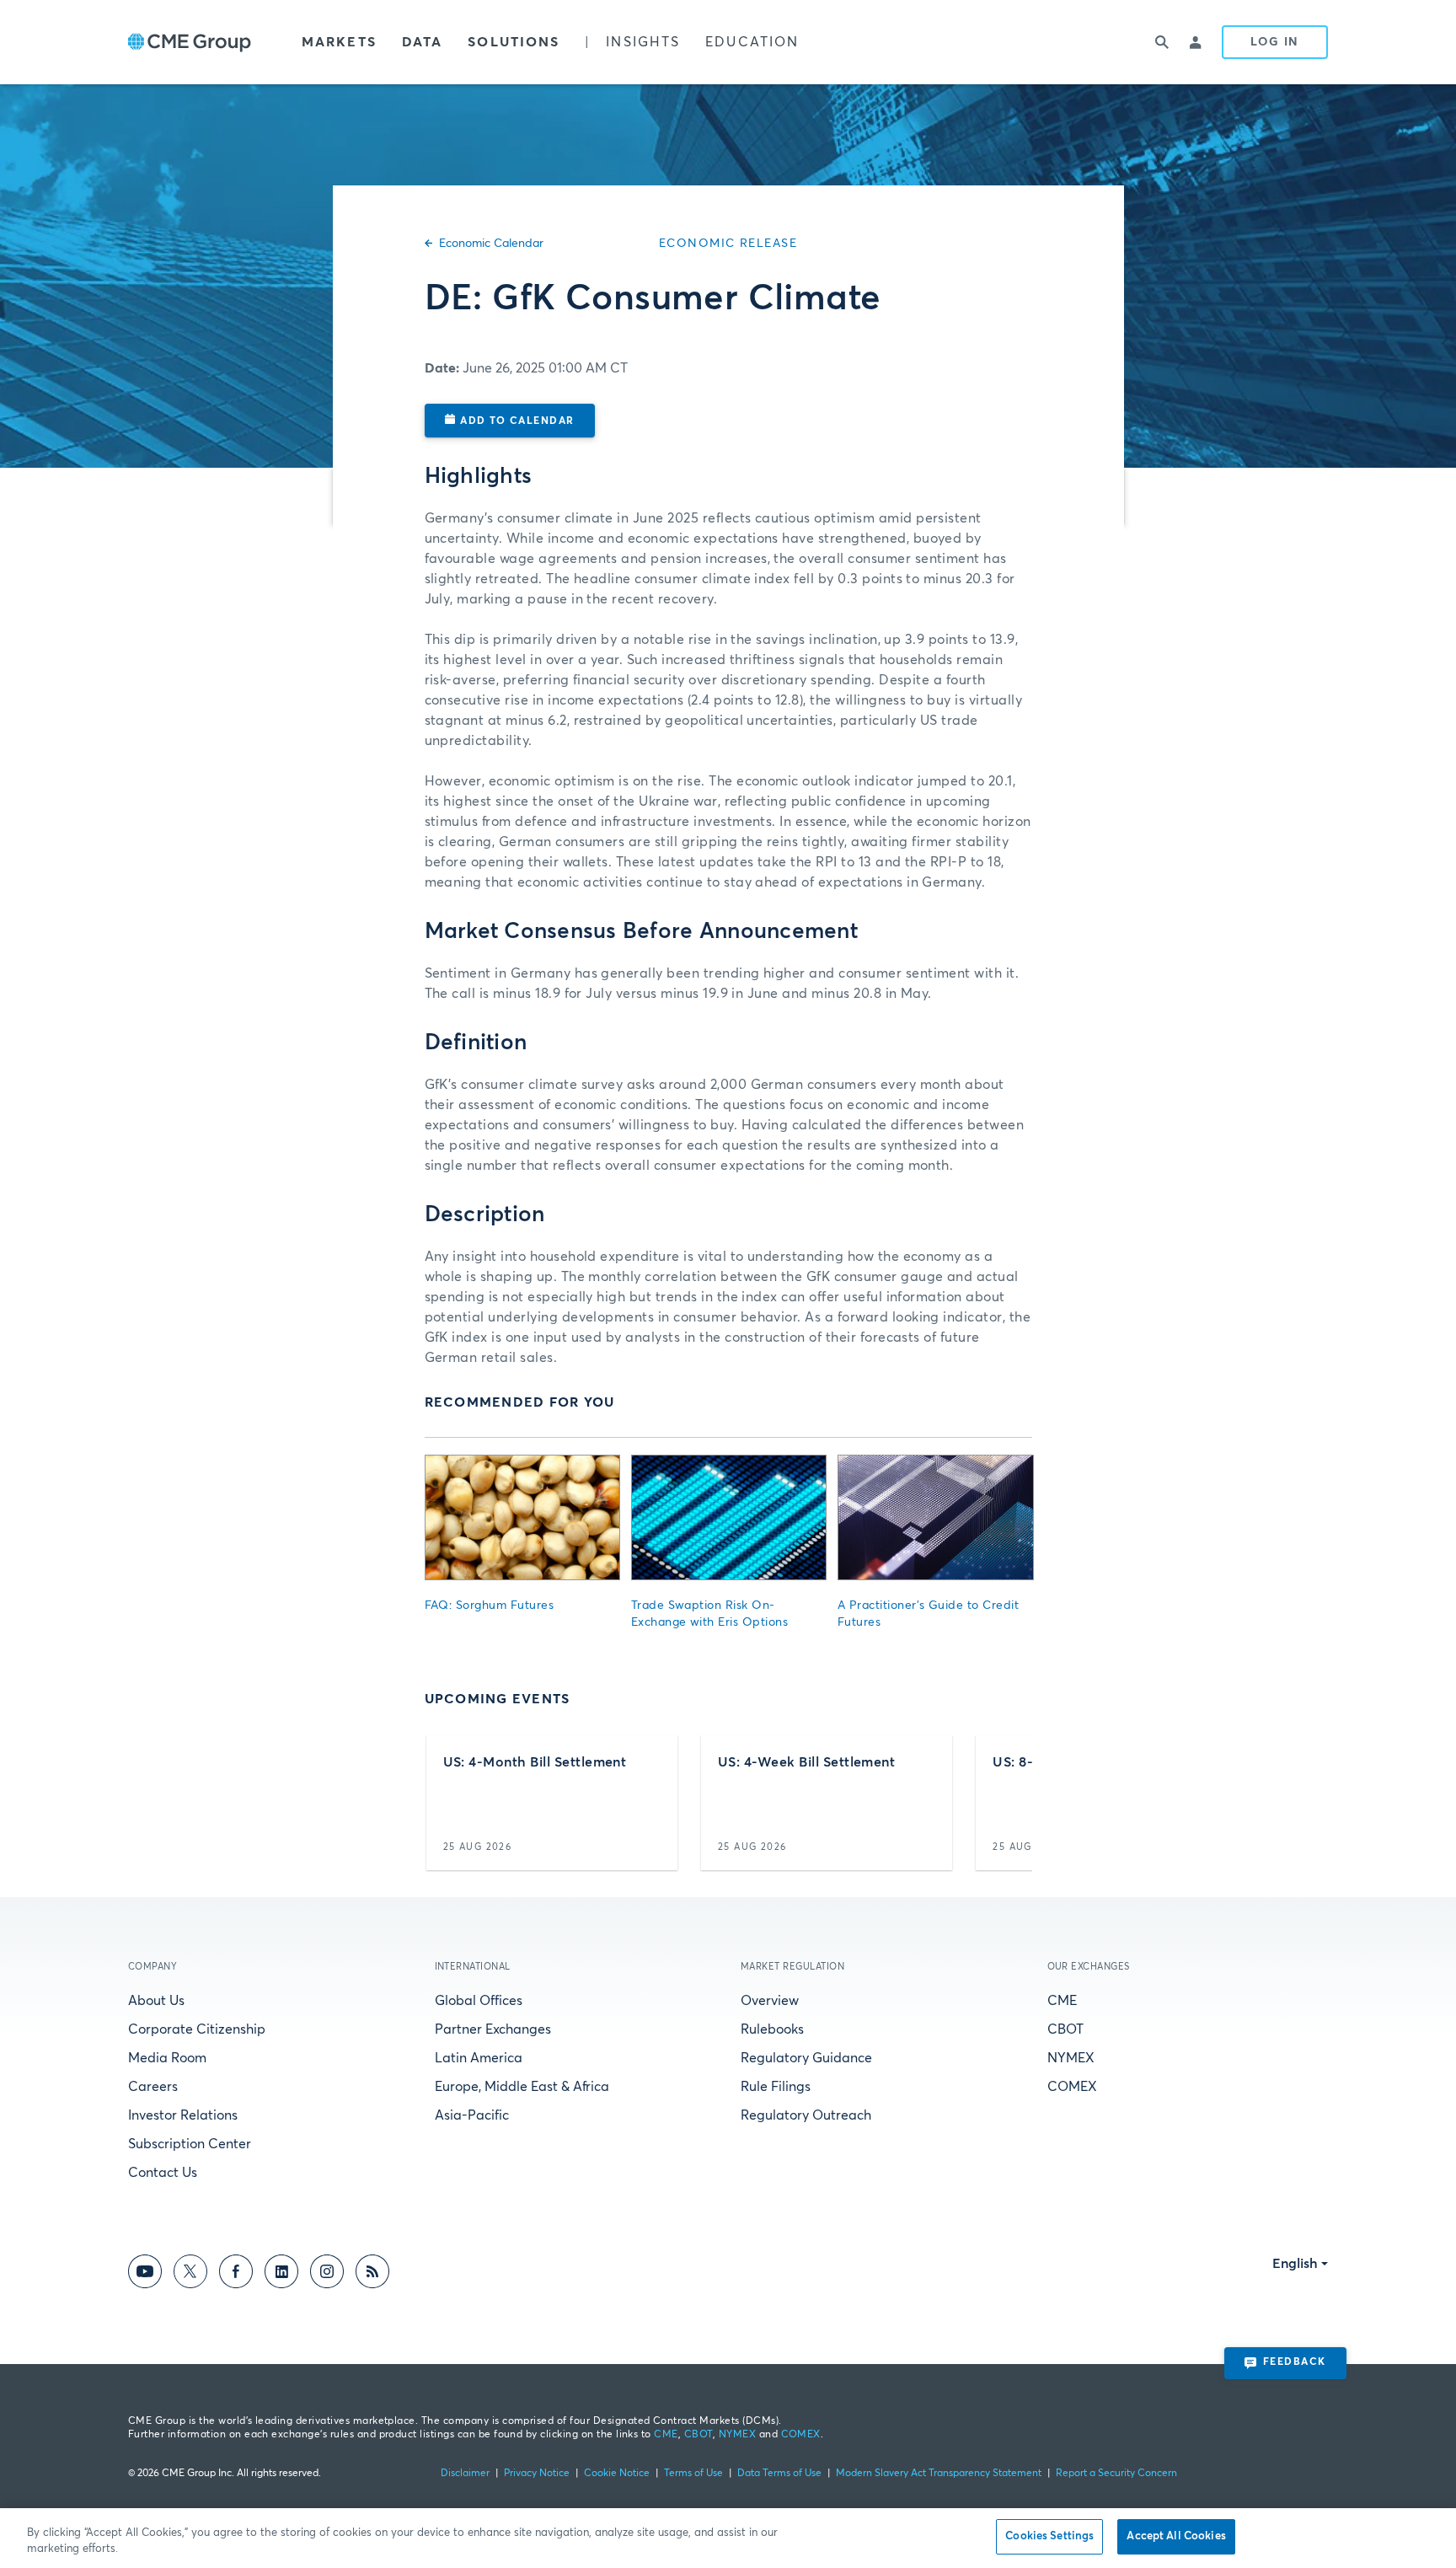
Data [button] (422, 42)
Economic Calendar (491, 244)
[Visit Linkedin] (281, 2274)
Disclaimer (465, 2474)
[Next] (1005, 1803)
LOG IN (1275, 42)
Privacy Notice (537, 2474)
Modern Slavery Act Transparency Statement (939, 2474)
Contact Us (163, 2173)
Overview (770, 2001)
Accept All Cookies (1176, 2536)
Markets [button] (339, 42)
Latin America (479, 2058)
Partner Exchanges (493, 2029)
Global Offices (479, 2001)
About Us (156, 2001)
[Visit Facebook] (236, 2274)
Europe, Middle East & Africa (522, 2087)
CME (1062, 2001)
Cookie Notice (617, 2474)
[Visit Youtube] (145, 2274)
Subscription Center (190, 2144)
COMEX (1072, 2087)
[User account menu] (1196, 42)
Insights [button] (643, 42)
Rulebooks (772, 2029)
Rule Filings (776, 2087)
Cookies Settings (1049, 2536)
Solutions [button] (514, 42)
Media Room (167, 2058)
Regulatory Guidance (806, 2058)
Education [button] (752, 42)
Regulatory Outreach (806, 2115)
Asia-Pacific (472, 2115)
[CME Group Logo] (190, 43)
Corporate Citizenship (197, 2029)
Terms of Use (693, 2474)
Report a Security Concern (1116, 2474)
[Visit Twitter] (190, 2274)
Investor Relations (183, 2115)
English (1295, 2264)
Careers (153, 2087)
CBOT (1065, 2029)
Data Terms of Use (779, 2474)
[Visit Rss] (372, 2274)
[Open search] (1163, 42)
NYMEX (1071, 2058)
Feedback (1295, 2362)
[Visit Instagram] (327, 2274)
